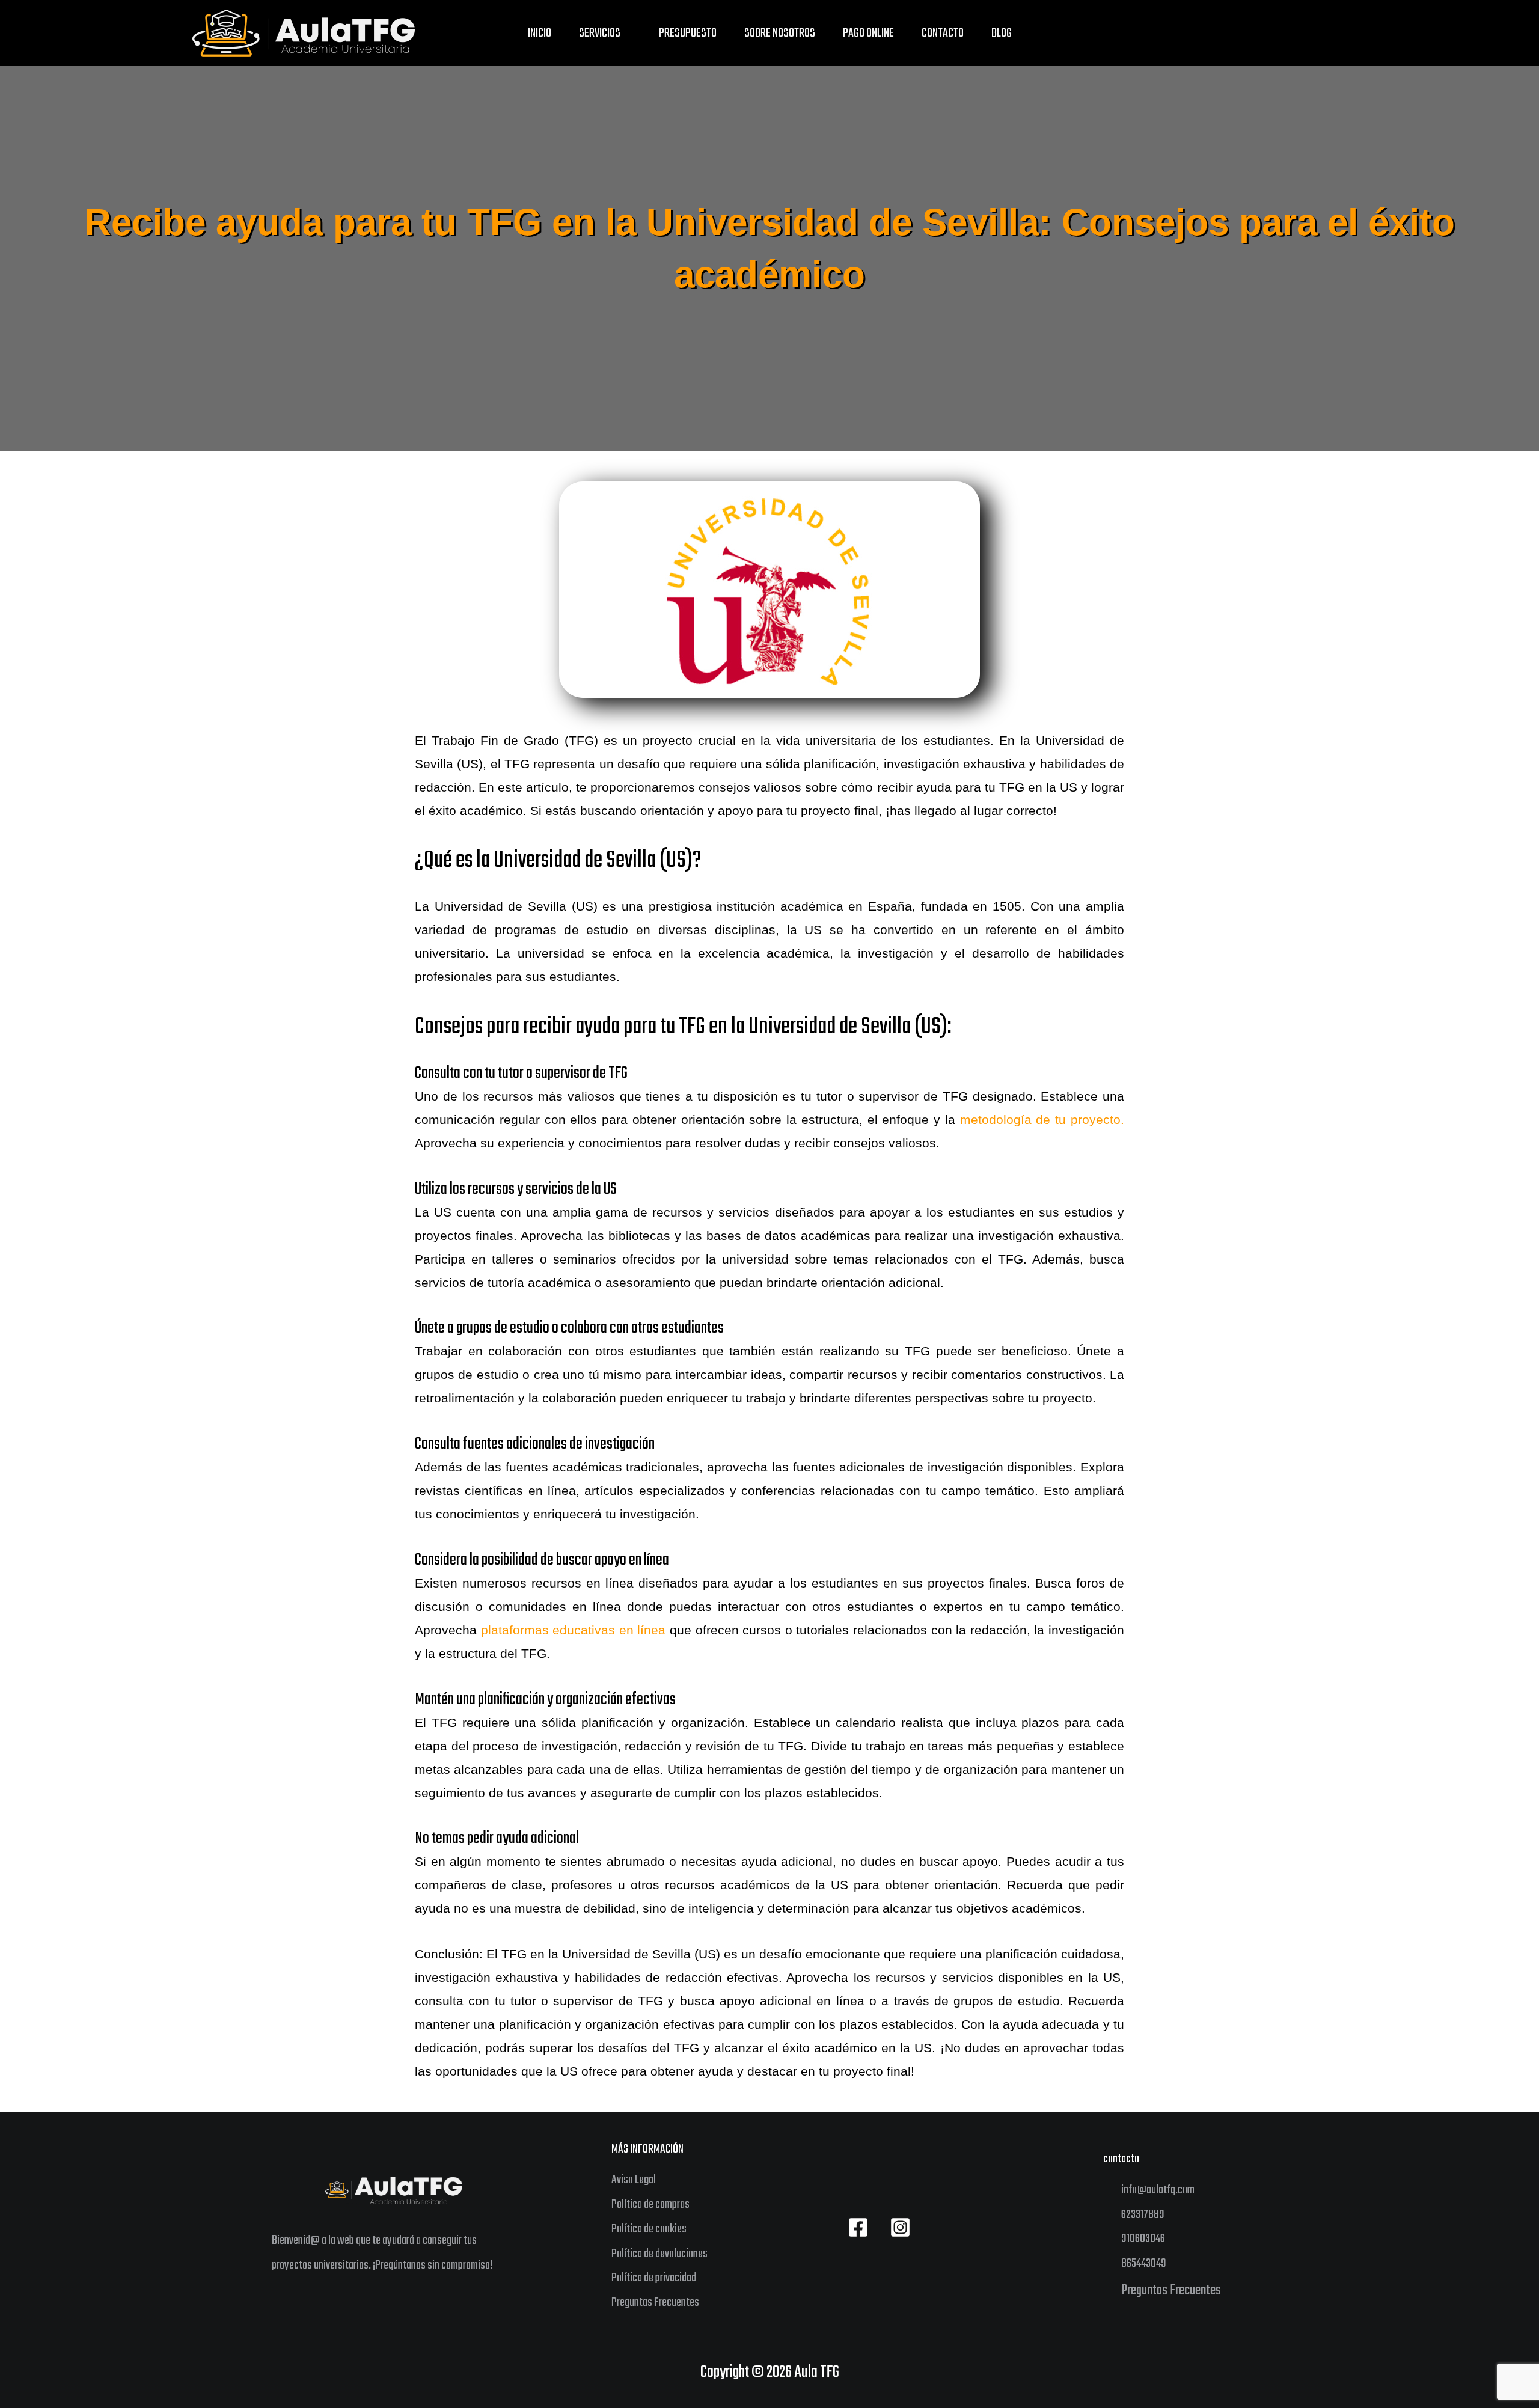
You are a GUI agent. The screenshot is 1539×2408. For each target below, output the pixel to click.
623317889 (1143, 2215)
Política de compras (650, 2205)
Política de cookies (649, 2229)
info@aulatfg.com (1158, 2190)
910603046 (1143, 2239)
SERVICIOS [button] (600, 33)
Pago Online (868, 33)
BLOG (1002, 33)
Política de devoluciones (659, 2254)
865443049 (1144, 2263)
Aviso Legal (634, 2180)
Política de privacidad (654, 2278)
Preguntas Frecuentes (655, 2303)
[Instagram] (900, 2227)
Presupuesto (688, 33)
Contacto (943, 33)
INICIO (540, 33)
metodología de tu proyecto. (1040, 1120)
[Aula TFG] (304, 33)
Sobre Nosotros (780, 33)
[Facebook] (858, 2227)
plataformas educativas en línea (571, 1630)
